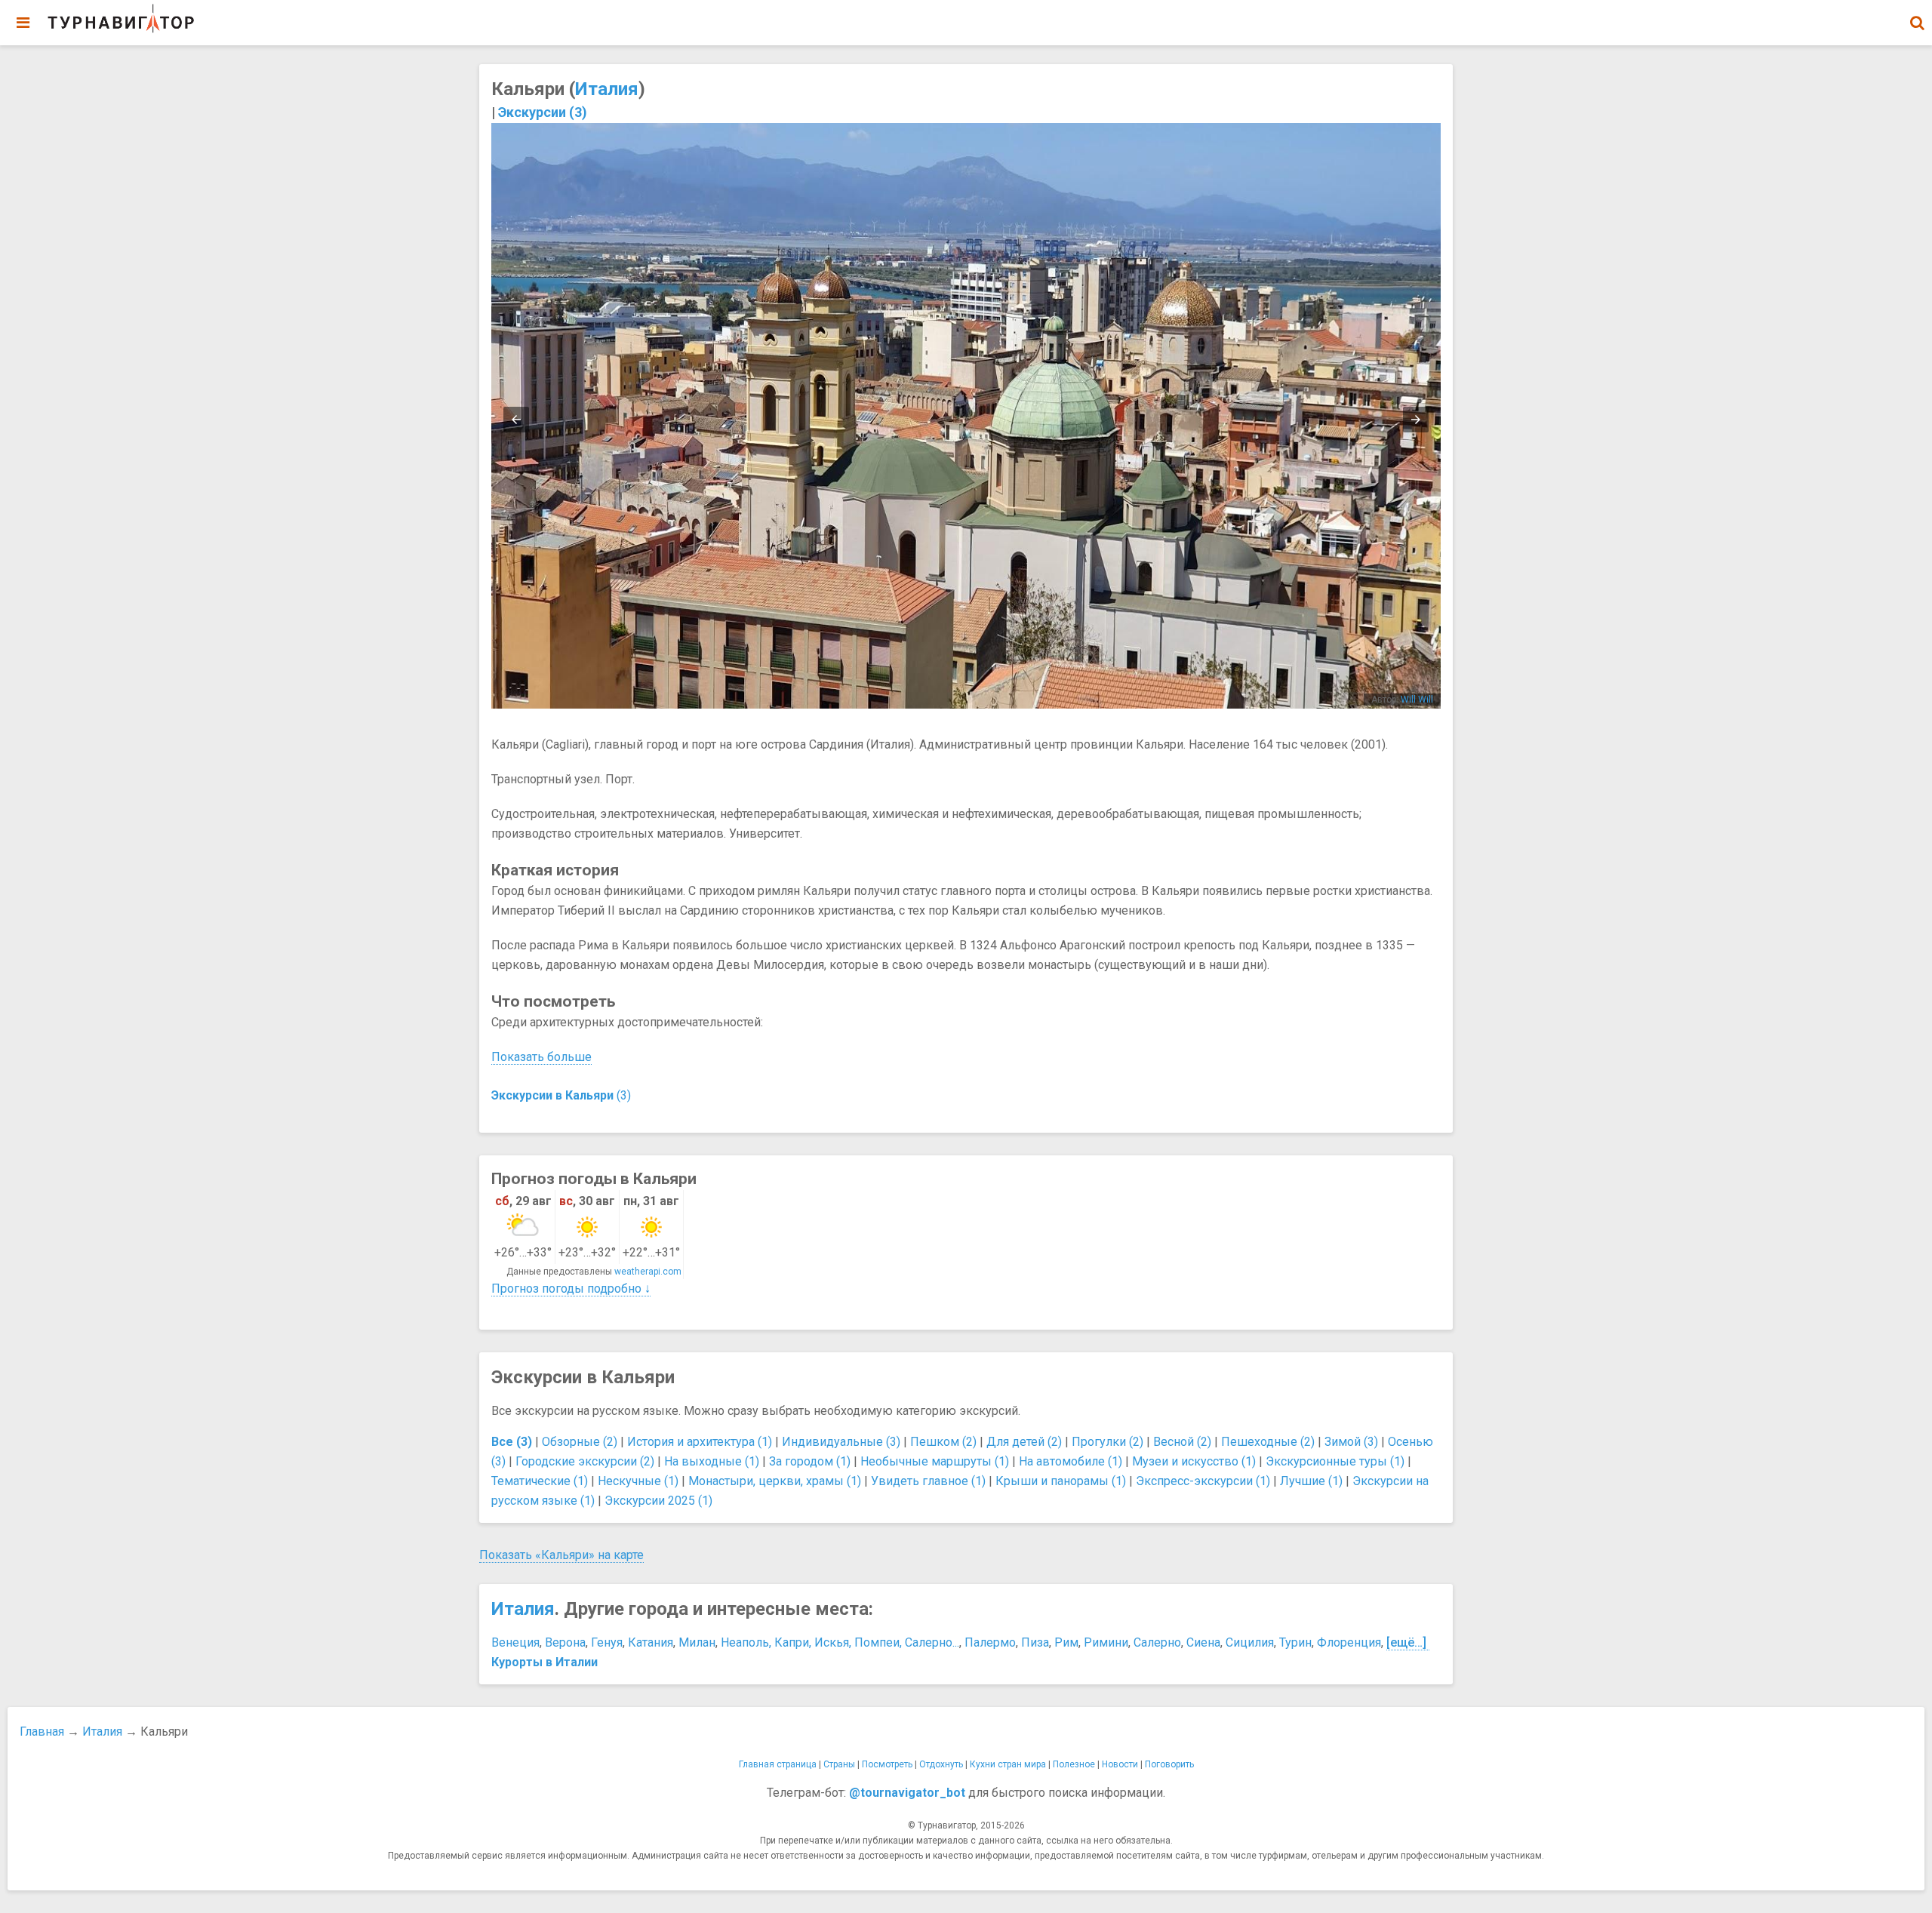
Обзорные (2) (580, 1442)
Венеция (515, 1642)
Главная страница (778, 1764)
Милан (697, 1642)
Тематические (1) (540, 1481)
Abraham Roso (1402, 700)
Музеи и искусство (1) (1194, 1461)
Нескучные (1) (638, 1481)
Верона (565, 1642)
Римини (1106, 1642)
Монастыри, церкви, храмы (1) (775, 1481)
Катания (651, 1642)
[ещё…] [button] (1406, 1642)
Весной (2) (1182, 1442)
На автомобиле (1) (1071, 1461)
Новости (1120, 1764)
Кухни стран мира (1008, 1764)
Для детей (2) (1024, 1442)
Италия (607, 89)
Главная (42, 1732)
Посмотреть (887, 1764)
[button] (1917, 23)
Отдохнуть (941, 1764)
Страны (839, 1764)
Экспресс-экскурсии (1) (1203, 1481)
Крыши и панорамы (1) (1061, 1481)
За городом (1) (810, 1461)
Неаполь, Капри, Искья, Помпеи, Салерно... (840, 1642)
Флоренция (1349, 1642)
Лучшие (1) (1311, 1481)
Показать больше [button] (541, 1057)
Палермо (990, 1642)
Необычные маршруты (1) (935, 1461)
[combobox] (1917, 15)
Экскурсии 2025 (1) (658, 1501)
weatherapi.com (648, 1272)
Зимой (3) (1351, 1442)
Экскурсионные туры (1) (1335, 1461)
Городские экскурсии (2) (585, 1461)
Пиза (1035, 1642)
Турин (1295, 1642)
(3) (561, 1095)
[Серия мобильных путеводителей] (121, 19)
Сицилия (1250, 1642)
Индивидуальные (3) (841, 1442)
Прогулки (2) (1108, 1442)
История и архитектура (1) (700, 1442)
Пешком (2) (943, 1442)
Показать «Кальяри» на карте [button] (561, 1555)
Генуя (607, 1642)
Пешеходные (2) (1268, 1442)
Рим (1066, 1642)
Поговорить (1169, 1764)
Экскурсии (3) (543, 112)
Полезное (1074, 1764)
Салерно (1157, 1642)
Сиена (1203, 1642)
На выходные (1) (712, 1461)
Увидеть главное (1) (928, 1481)
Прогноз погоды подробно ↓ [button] (571, 1289)
